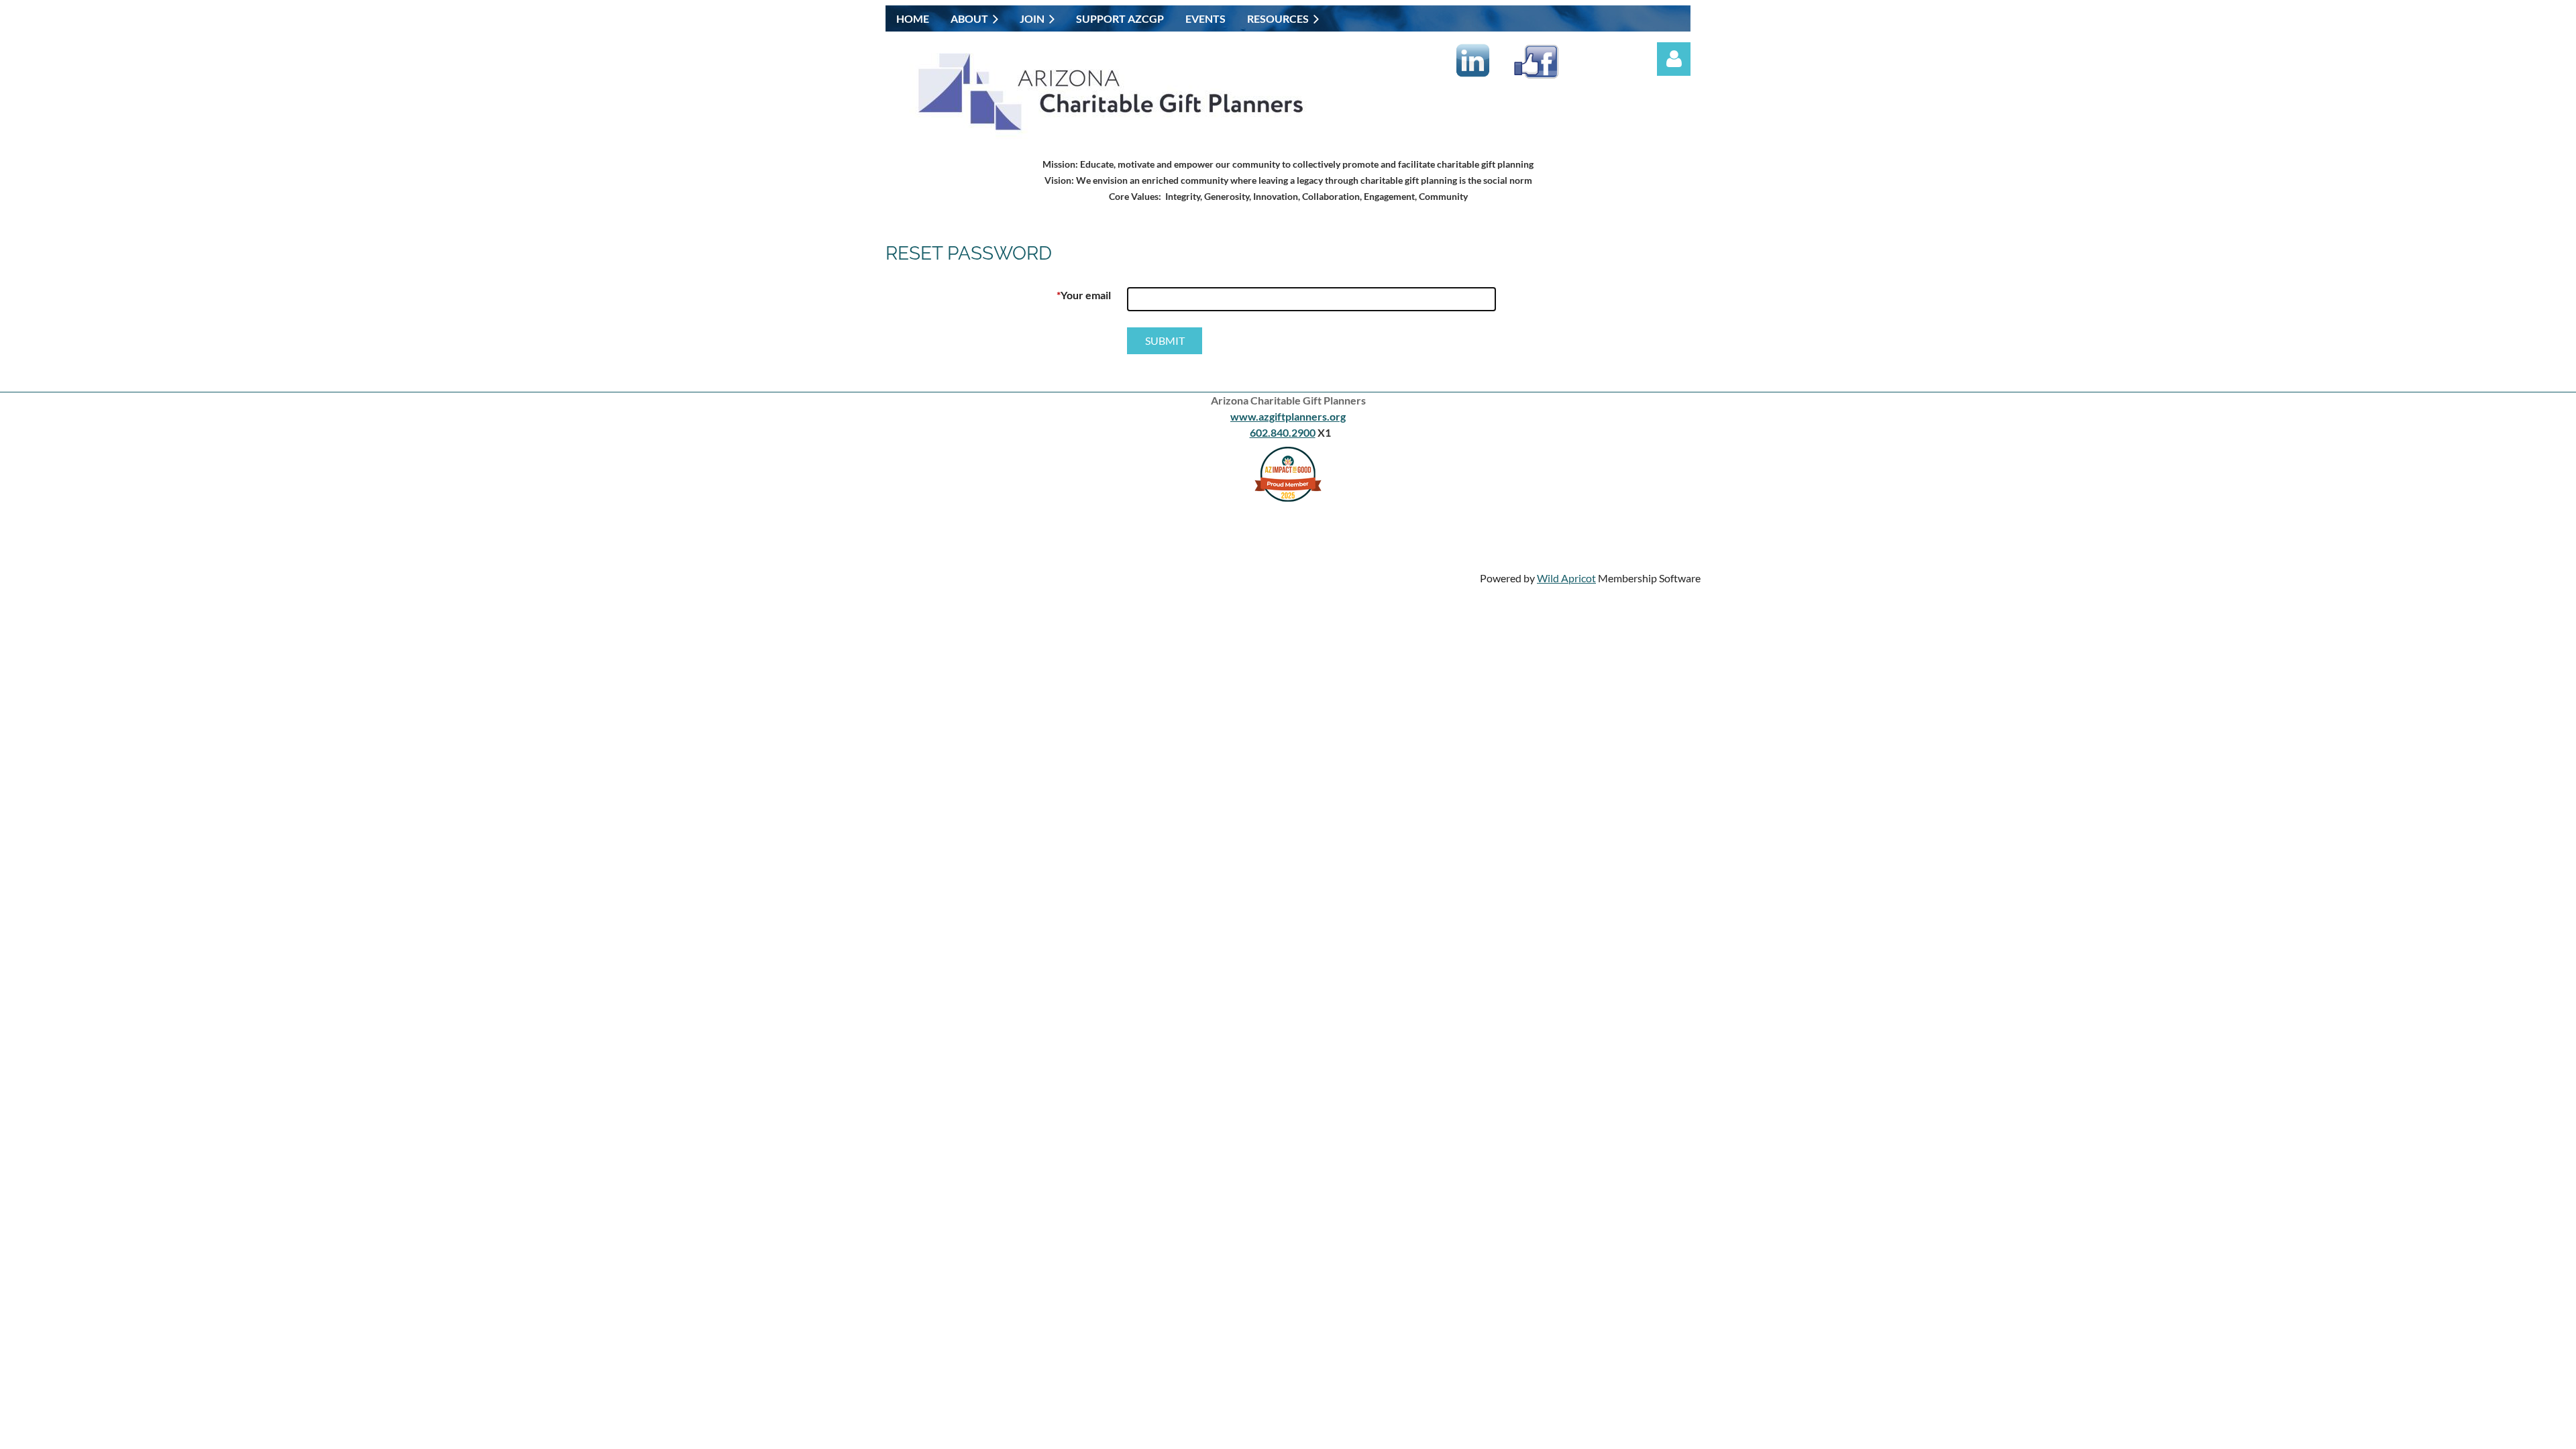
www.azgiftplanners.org (1288, 416)
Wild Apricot (1566, 578)
